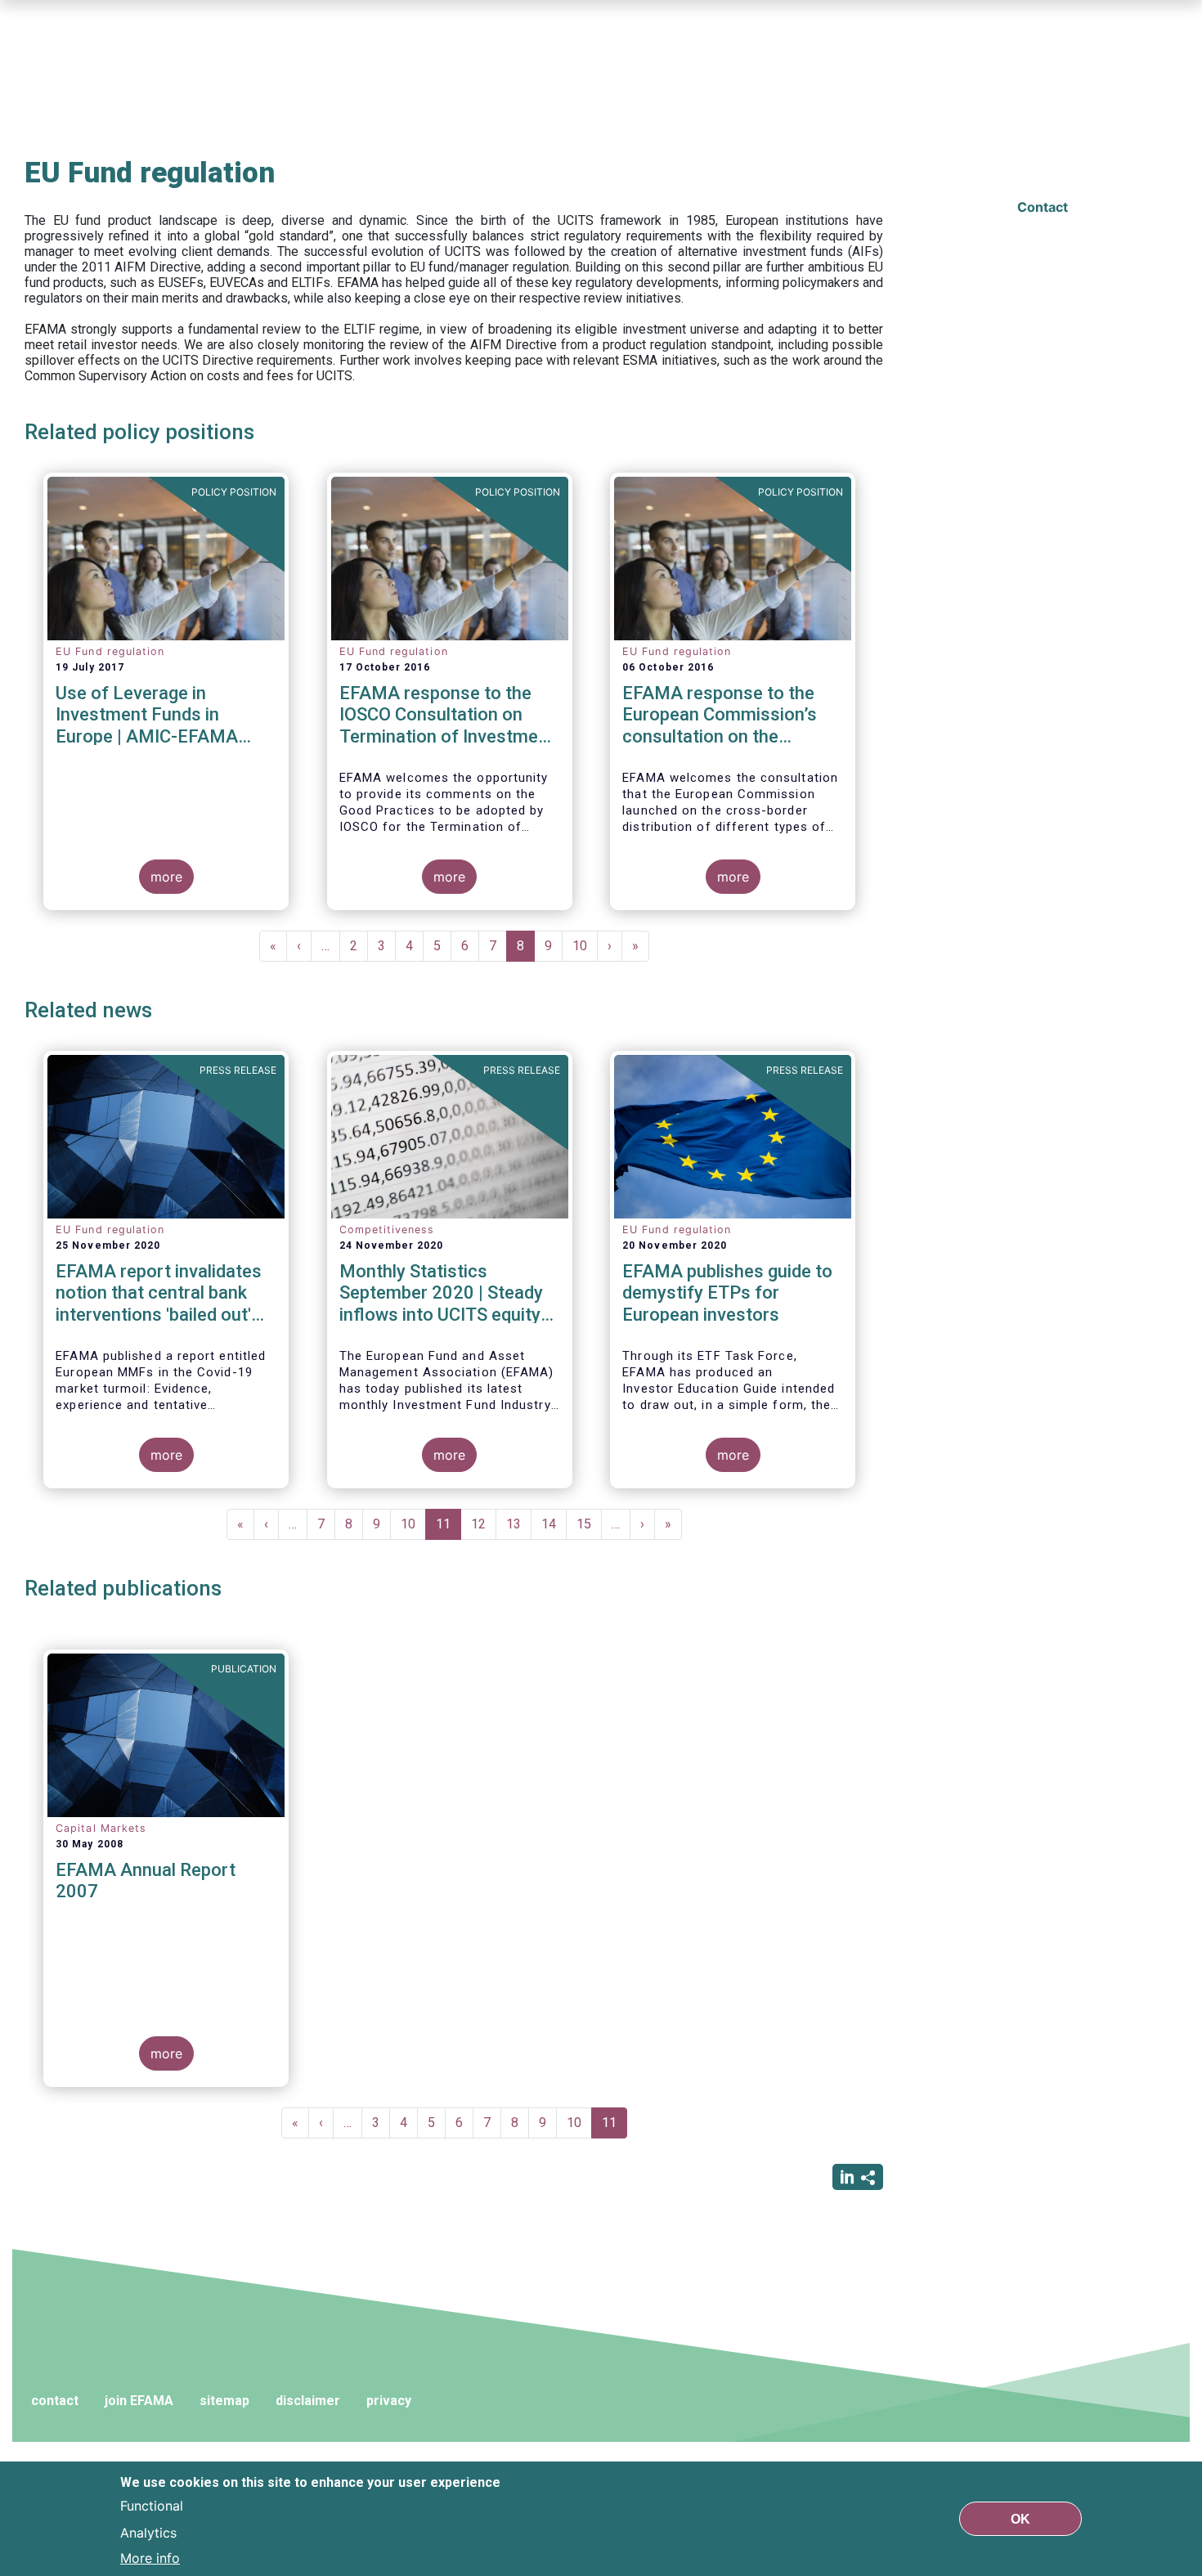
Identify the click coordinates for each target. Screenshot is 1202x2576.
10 (585, 946)
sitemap (224, 2401)
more (166, 877)
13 (519, 1524)
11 (449, 1528)
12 (484, 1524)
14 (554, 1524)
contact (55, 2401)
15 (589, 1524)
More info (150, 2558)
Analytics (148, 2532)
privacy (389, 2401)
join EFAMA (139, 2401)
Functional (152, 2506)
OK (1020, 2518)
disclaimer (308, 2401)
